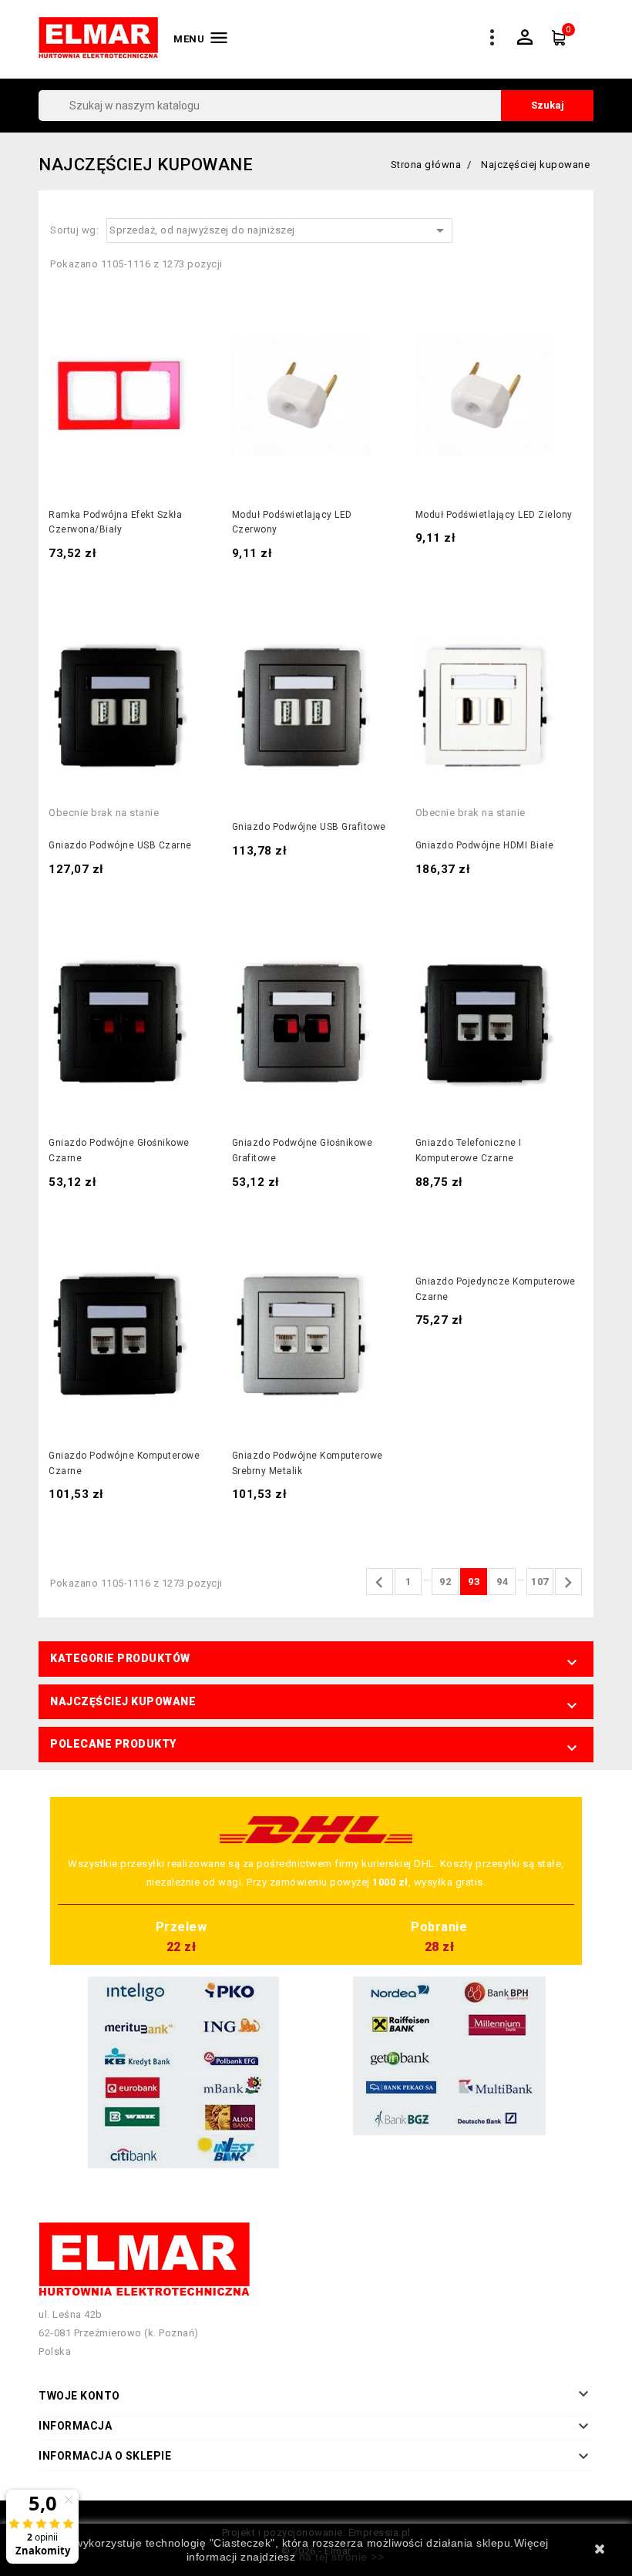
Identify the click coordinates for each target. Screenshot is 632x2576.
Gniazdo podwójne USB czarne (120, 845)
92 (445, 1582)
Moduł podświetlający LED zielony (494, 515)
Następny (568, 1583)
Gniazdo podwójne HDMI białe (485, 845)
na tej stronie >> (342, 2557)
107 (540, 1582)
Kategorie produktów (120, 1658)
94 (502, 1582)
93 (474, 1582)
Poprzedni (379, 1583)
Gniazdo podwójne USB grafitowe (309, 827)
